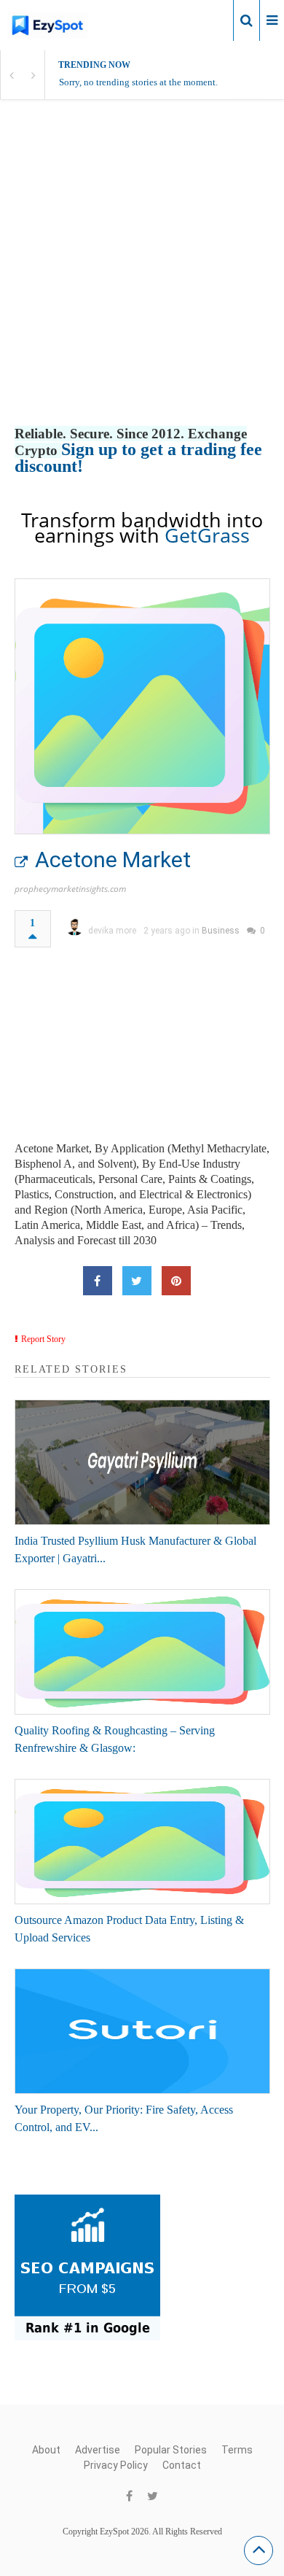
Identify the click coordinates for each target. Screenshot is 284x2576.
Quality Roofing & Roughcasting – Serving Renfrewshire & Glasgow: (115, 1739)
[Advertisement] (142, 278)
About (46, 2450)
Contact (182, 2465)
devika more (112, 931)
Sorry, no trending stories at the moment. (138, 82)
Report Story (43, 1339)
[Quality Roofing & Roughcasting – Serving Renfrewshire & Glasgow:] (142, 1652)
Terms (237, 2450)
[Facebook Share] (98, 1281)
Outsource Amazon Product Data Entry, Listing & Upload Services (129, 1929)
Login (210, 20)
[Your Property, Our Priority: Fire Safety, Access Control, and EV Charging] (142, 2031)
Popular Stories (171, 2450)
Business (221, 931)
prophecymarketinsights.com (70, 889)
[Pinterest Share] (176, 1281)
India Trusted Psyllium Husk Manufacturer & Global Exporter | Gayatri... (135, 1549)
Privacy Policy (116, 2465)
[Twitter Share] (137, 1281)
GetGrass (207, 535)
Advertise (98, 2450)
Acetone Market (113, 860)
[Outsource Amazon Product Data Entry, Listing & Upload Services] (142, 1842)
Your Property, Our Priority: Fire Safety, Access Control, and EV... (124, 2118)
